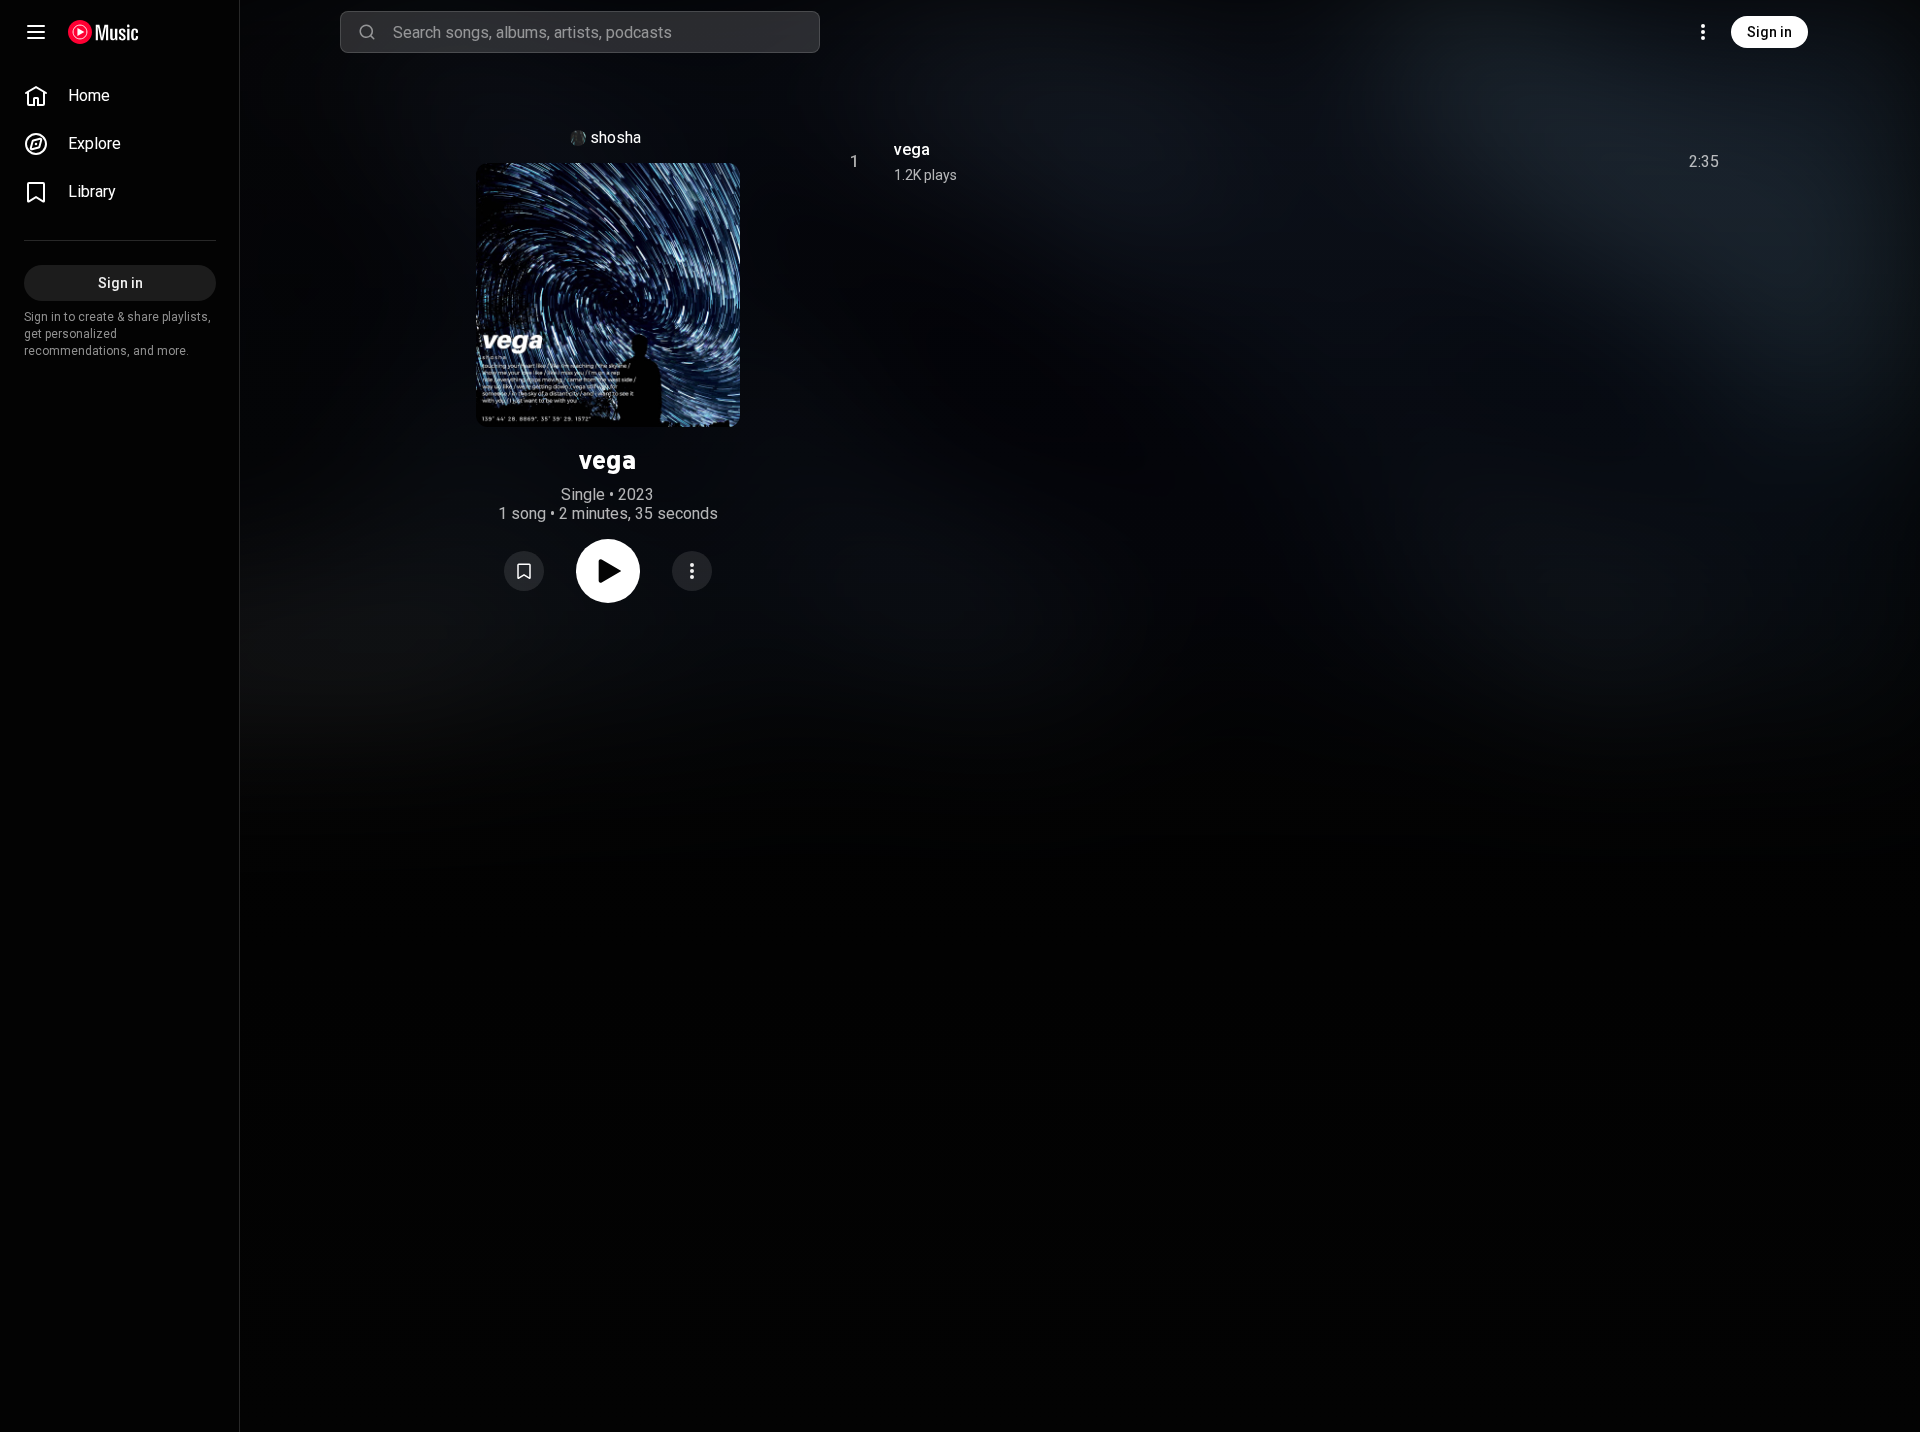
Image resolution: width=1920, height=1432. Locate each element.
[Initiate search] (367, 32)
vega (912, 149)
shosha (615, 137)
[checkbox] (1705, 162)
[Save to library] (524, 571)
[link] (120, 96)
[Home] (103, 32)
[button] (524, 571)
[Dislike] (1591, 162)
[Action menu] (692, 571)
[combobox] (606, 32)
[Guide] (36, 32)
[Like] (1553, 162)
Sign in (1769, 32)
